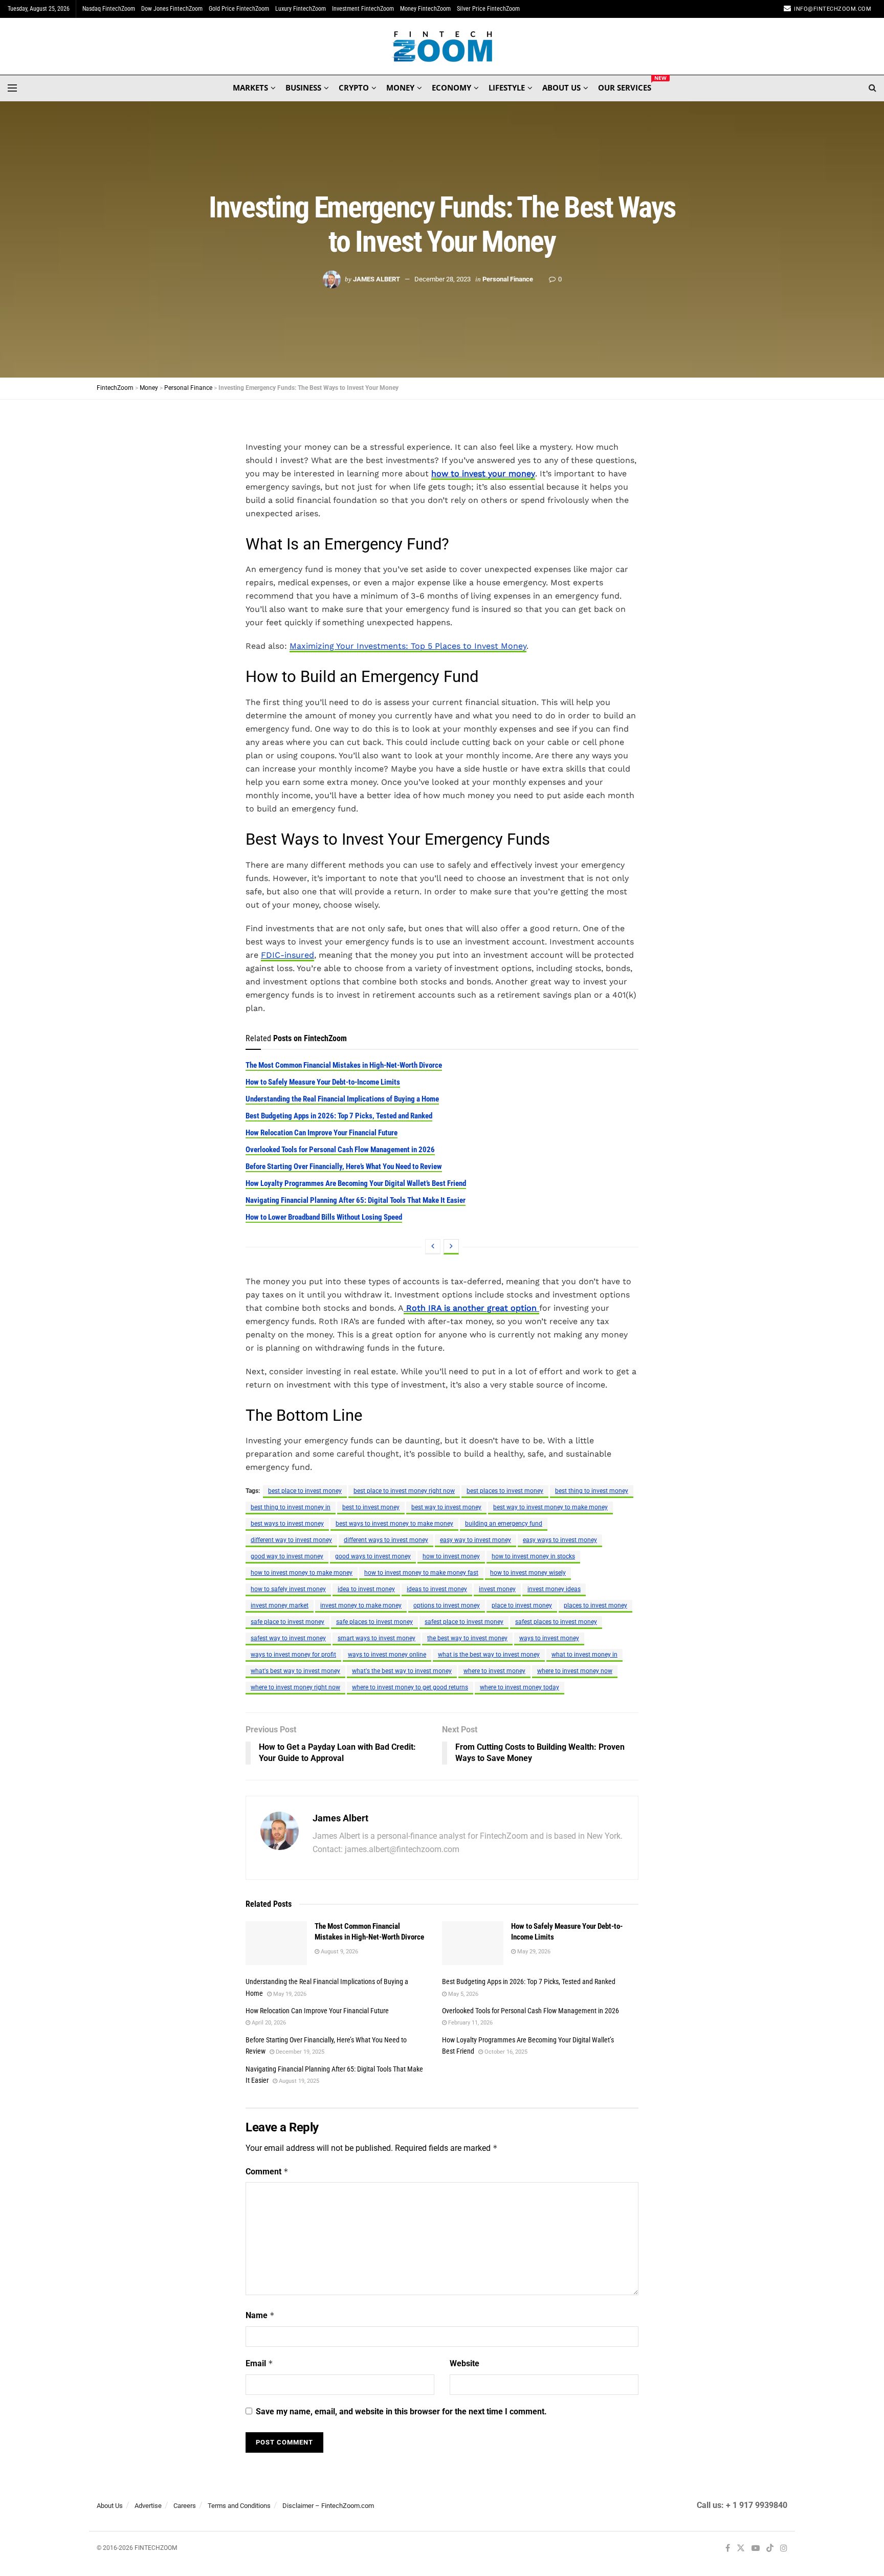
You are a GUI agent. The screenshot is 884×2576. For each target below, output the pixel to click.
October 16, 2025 (505, 2052)
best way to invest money (446, 1507)
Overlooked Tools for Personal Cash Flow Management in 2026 (340, 1150)
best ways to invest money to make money (394, 1524)
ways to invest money (549, 1638)
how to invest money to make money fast (421, 1573)
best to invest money (371, 1507)
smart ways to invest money (377, 1638)
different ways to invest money (386, 1540)
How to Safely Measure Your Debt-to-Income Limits (323, 1082)
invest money (497, 1589)
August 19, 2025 (298, 2081)
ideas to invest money (437, 1589)
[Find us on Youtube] (756, 2549)
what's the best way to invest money (402, 1671)
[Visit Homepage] (442, 47)
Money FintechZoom (425, 9)
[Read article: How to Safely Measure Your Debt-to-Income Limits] (473, 1943)
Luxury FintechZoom (301, 9)
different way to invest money (291, 1540)
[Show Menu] (12, 88)
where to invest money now (575, 1671)
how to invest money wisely (528, 1573)
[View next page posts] (451, 1247)
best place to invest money (305, 1491)
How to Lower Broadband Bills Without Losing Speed (324, 1217)
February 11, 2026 (470, 2023)
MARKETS (250, 87)
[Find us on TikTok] (770, 2549)
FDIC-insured (288, 955)
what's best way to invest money (295, 1671)
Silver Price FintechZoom (488, 9)
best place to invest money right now (404, 1491)
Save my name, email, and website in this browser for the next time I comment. (401, 2412)
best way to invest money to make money (550, 1507)
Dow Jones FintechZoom (172, 9)
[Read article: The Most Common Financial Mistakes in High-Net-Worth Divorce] (276, 1943)
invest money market (280, 1605)
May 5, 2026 (462, 1994)
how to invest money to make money (302, 1573)
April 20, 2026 (268, 2023)
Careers (185, 2506)
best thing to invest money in (291, 1507)
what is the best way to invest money (489, 1655)
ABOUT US (561, 87)
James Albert (377, 279)
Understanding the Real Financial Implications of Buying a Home (342, 1099)
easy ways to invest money (560, 1540)
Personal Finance (508, 279)
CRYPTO (354, 87)
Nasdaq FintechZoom (109, 9)
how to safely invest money (288, 1589)
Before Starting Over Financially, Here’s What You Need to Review (344, 1166)
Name (260, 2315)
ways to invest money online (387, 1655)
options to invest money (447, 1605)
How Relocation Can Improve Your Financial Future (322, 1133)
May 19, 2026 (289, 1994)
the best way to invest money (467, 1638)
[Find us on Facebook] (728, 2549)
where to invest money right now (295, 1687)
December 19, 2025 (299, 2052)
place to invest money (522, 1605)
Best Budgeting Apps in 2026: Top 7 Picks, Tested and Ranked (339, 1116)
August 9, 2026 (339, 1952)
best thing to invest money (592, 1491)
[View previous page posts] (433, 1247)
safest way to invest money (288, 1638)
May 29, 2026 (533, 1952)
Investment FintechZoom (363, 9)
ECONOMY (451, 87)
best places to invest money (505, 1491)
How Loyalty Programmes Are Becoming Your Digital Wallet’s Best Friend (356, 1183)
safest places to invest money (556, 1622)
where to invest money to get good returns (410, 1687)
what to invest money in (584, 1655)
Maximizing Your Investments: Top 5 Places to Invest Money (408, 646)
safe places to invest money (374, 1622)
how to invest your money (483, 474)
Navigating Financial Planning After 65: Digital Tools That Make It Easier (356, 1200)
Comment (267, 2172)
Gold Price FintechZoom (239, 9)
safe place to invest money (288, 1622)
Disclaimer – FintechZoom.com (328, 2506)
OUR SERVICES (625, 86)
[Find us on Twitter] (741, 2549)
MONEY (400, 87)
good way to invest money (287, 1556)
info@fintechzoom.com (833, 9)
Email (259, 2363)
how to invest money (451, 1556)
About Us (110, 2506)
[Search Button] (872, 88)
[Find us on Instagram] (784, 2549)
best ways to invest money (287, 1524)
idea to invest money (366, 1589)
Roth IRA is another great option (471, 1308)
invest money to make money (361, 1605)
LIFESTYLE (507, 87)
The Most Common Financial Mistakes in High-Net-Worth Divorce (344, 1065)
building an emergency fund (504, 1524)
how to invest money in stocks (533, 1556)
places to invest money (595, 1605)
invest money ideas (554, 1589)
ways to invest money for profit (293, 1655)
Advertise (148, 2506)
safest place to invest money (464, 1622)
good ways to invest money (373, 1556)
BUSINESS (303, 87)
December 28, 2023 (443, 279)
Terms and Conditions (239, 2506)
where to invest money (494, 1671)
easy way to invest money (476, 1540)
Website (465, 2363)
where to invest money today (520, 1687)
